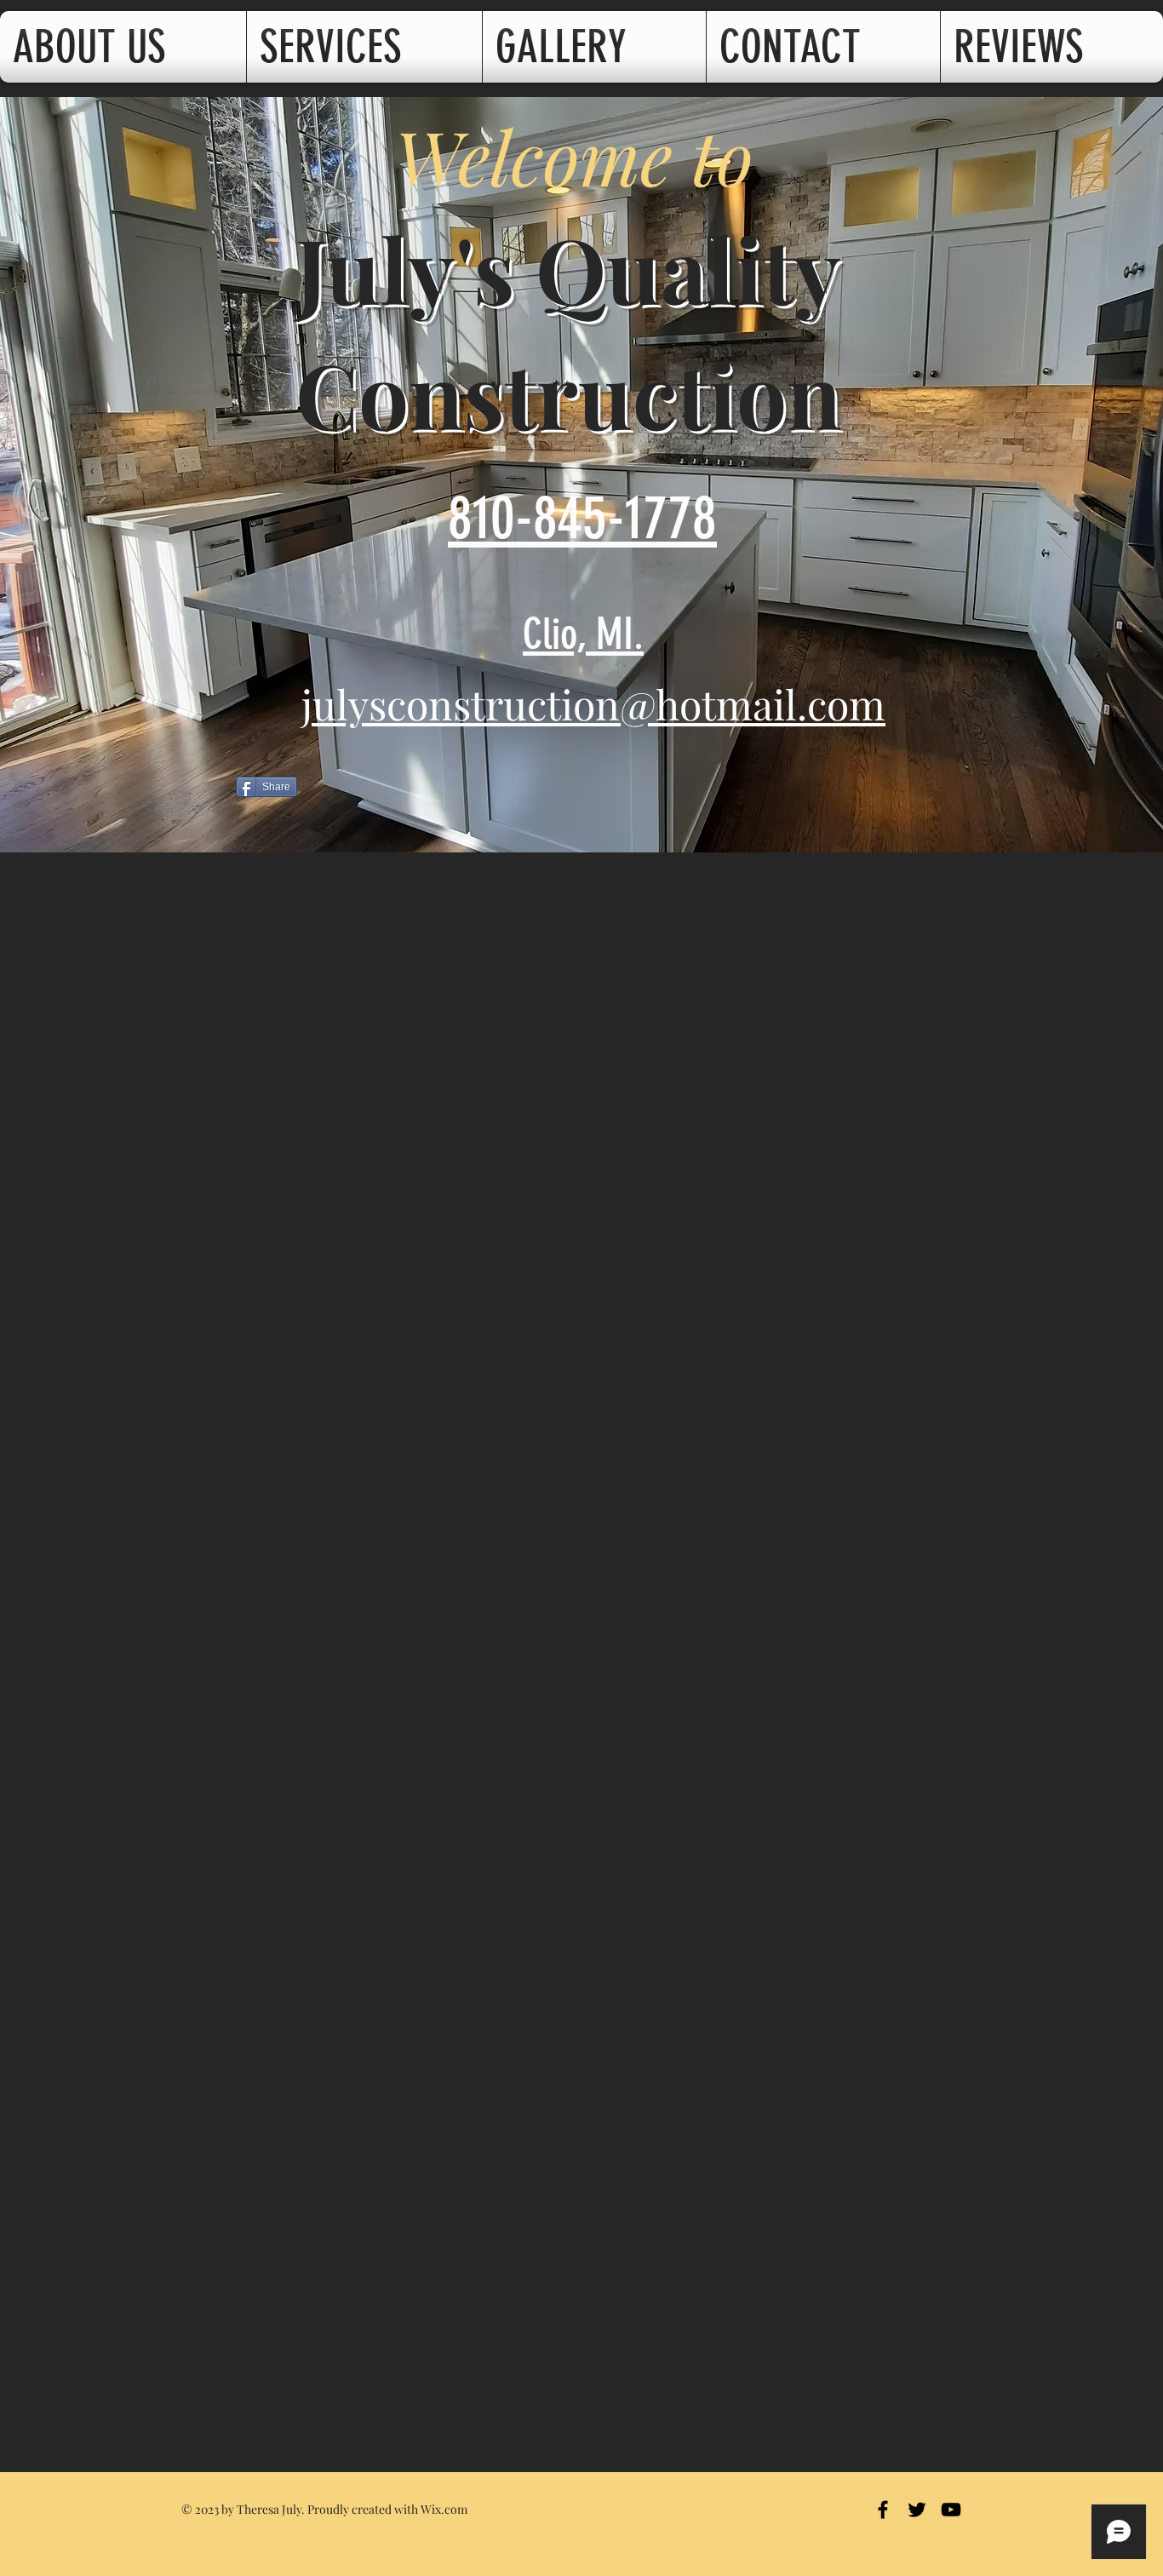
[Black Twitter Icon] (917, 2510)
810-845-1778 (582, 518)
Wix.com (444, 2509)
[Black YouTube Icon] (951, 2510)
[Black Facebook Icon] (883, 2510)
